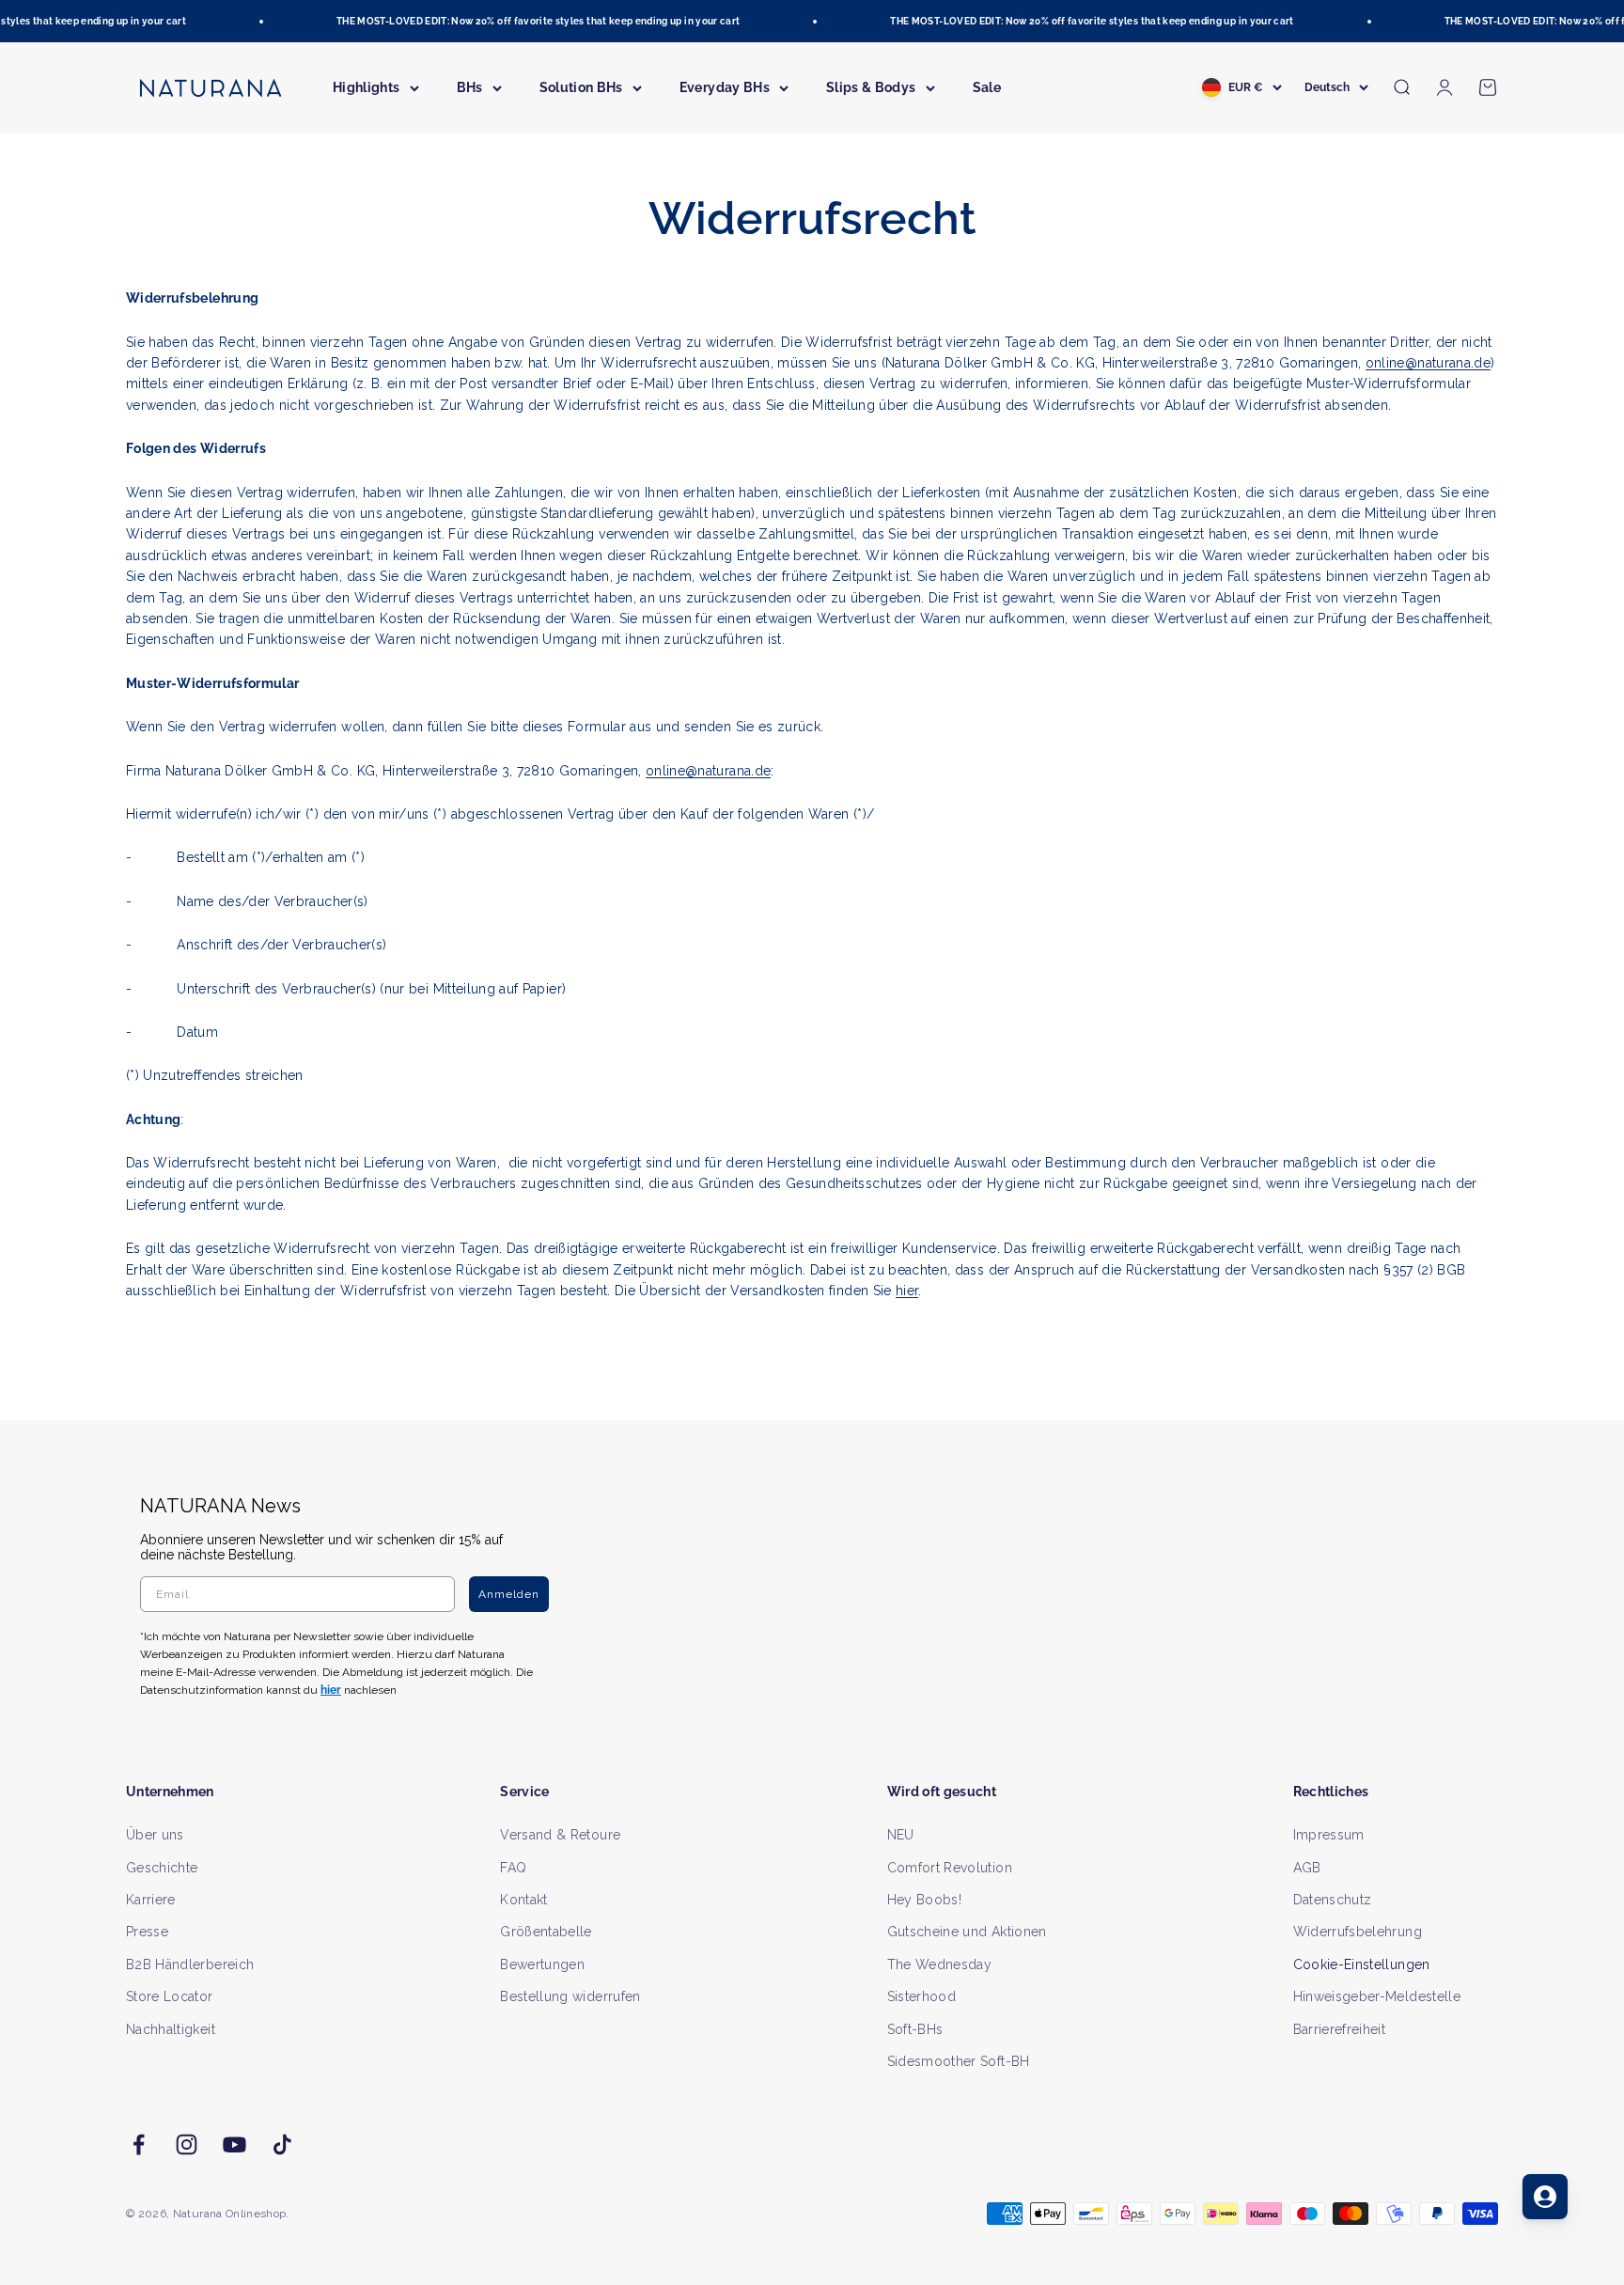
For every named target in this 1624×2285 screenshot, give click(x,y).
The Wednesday (940, 1964)
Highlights (367, 87)
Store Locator (170, 1996)
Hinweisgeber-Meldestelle (1377, 1996)
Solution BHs (581, 87)
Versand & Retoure (560, 1835)
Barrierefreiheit (1340, 2029)
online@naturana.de (1428, 363)
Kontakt (523, 1900)
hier (907, 1291)
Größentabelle (546, 1932)
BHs (470, 87)
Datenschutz (1333, 1900)
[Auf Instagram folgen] (187, 2144)
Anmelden (509, 1594)
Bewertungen (542, 1964)
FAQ (513, 1868)
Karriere (151, 1900)
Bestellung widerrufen (570, 1996)
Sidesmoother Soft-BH (959, 2061)
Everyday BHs (725, 87)
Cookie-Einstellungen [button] (1362, 1964)
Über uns (155, 1835)
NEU (901, 1835)
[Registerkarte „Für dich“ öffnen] (1545, 2197)
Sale (987, 87)
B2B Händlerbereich (190, 1964)
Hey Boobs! (925, 1900)
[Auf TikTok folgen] (282, 2144)
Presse (147, 1932)
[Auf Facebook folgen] (139, 2144)
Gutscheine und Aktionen (967, 1932)
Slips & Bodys (871, 87)
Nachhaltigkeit (171, 2029)
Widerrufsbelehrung (1358, 1932)
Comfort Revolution (950, 1868)
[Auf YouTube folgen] (234, 2144)
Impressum (1329, 1835)
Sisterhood (922, 1996)
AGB (1307, 1868)
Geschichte (162, 1868)
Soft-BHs (915, 2029)
